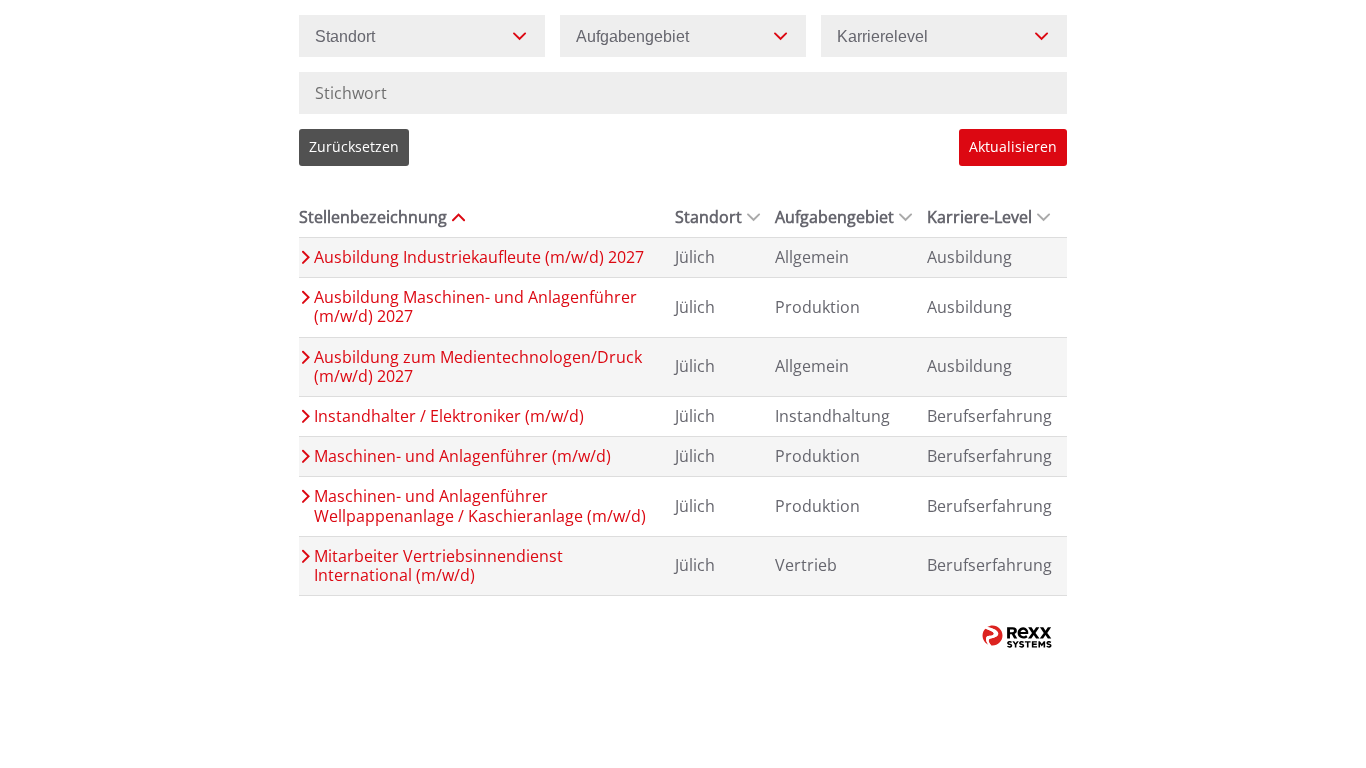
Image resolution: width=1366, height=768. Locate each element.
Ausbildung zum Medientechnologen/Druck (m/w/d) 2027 (478, 367)
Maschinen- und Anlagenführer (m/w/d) (462, 456)
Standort (708, 217)
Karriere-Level (979, 217)
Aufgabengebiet (834, 217)
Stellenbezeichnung (373, 217)
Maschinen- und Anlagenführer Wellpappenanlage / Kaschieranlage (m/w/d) (480, 506)
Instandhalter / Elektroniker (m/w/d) (449, 416)
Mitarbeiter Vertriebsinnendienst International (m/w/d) (438, 566)
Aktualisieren (1013, 146)
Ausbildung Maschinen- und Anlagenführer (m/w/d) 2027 (475, 307)
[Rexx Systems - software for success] (1017, 636)
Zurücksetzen (354, 146)
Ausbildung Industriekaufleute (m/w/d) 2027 (479, 257)
